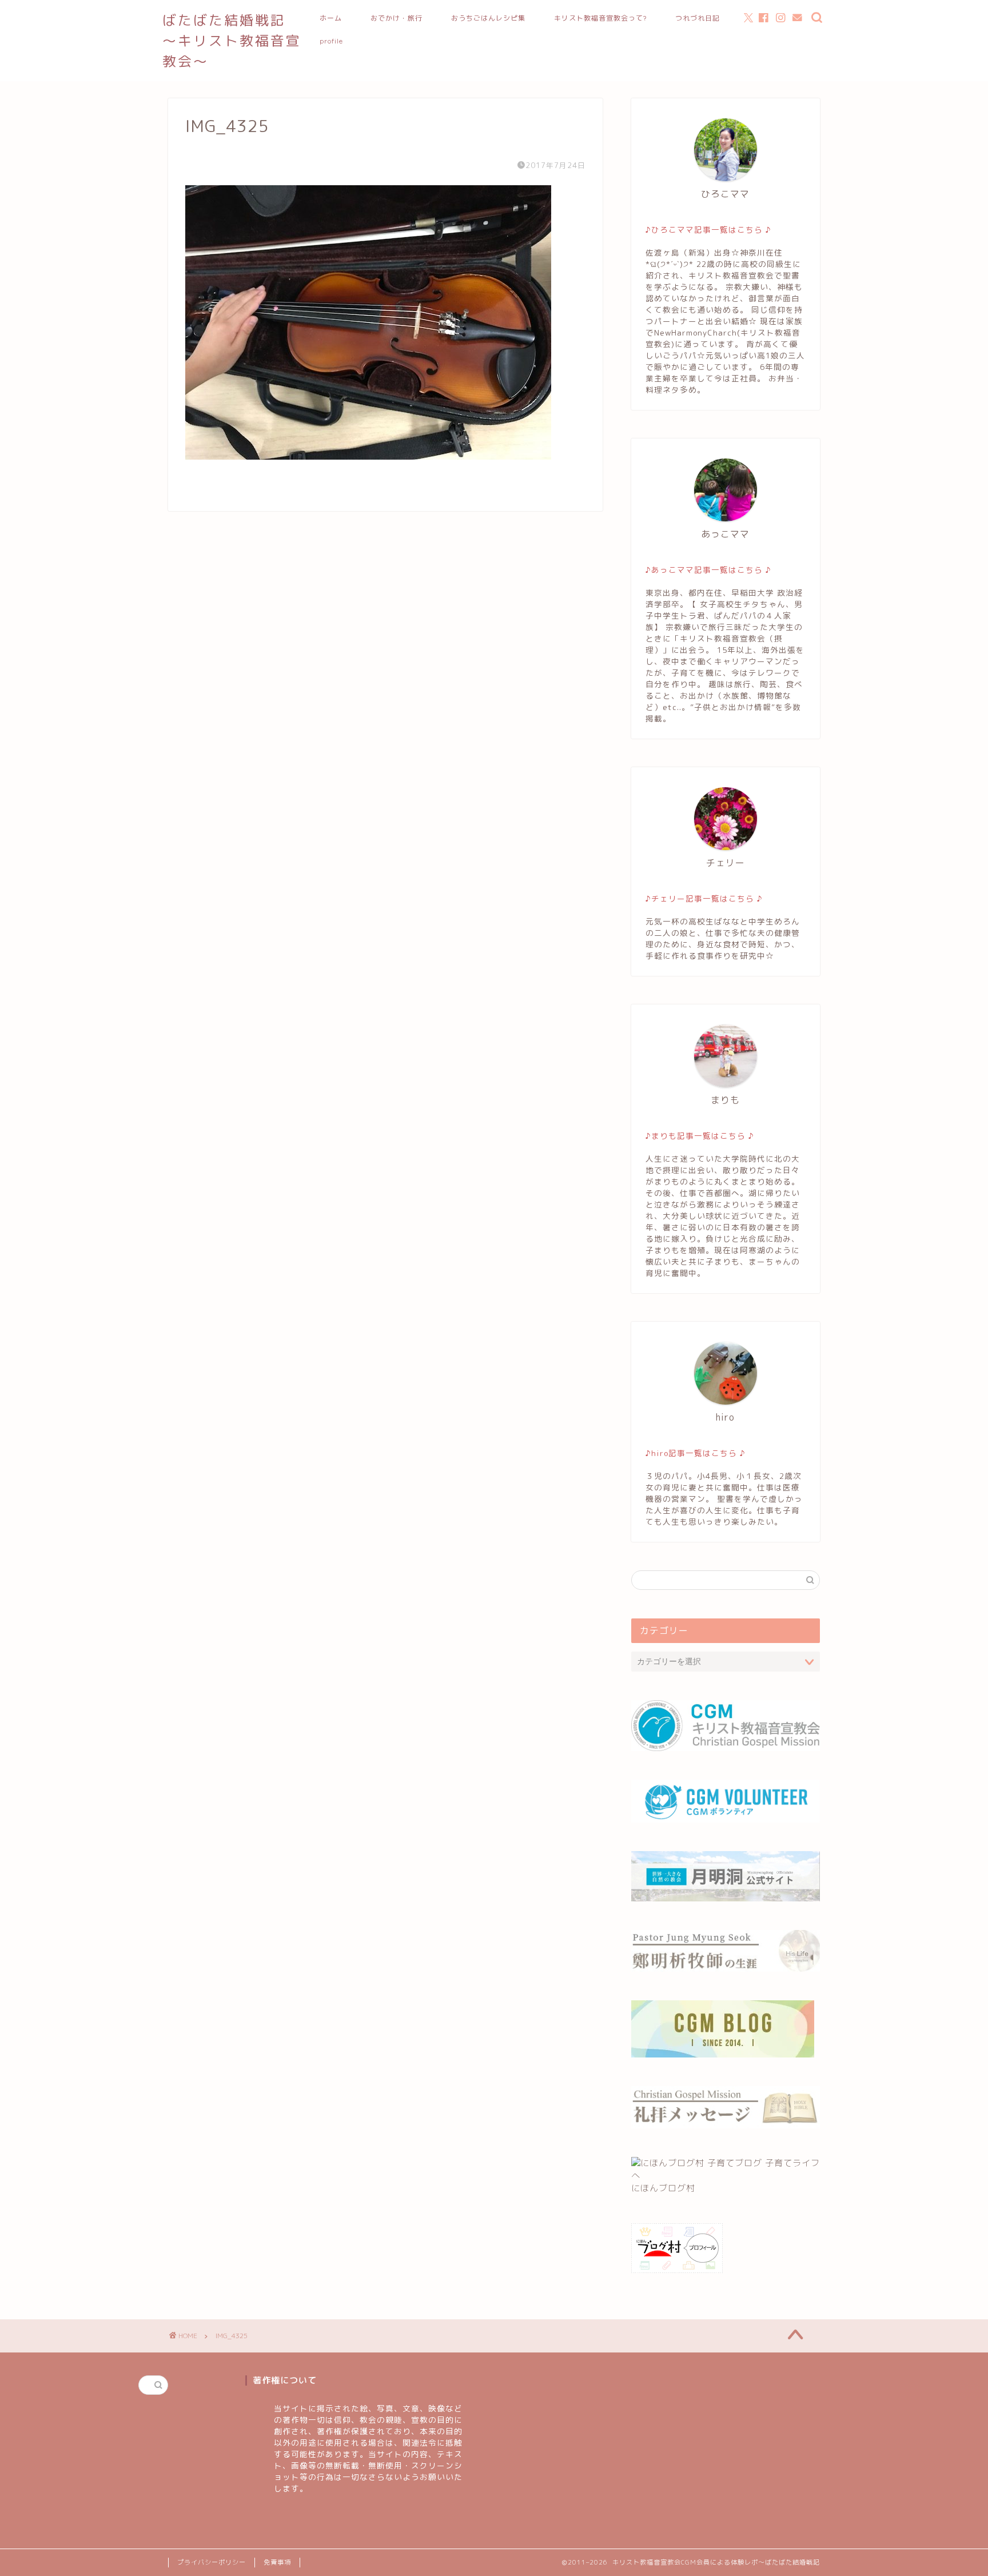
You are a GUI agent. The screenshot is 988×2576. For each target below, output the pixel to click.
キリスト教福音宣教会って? (600, 18)
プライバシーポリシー (212, 2562)
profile (331, 41)
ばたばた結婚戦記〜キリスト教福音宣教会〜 (232, 41)
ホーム (331, 18)
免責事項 (277, 2562)
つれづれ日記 (698, 18)
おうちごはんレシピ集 (488, 18)
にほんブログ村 (663, 2188)
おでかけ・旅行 (397, 18)
